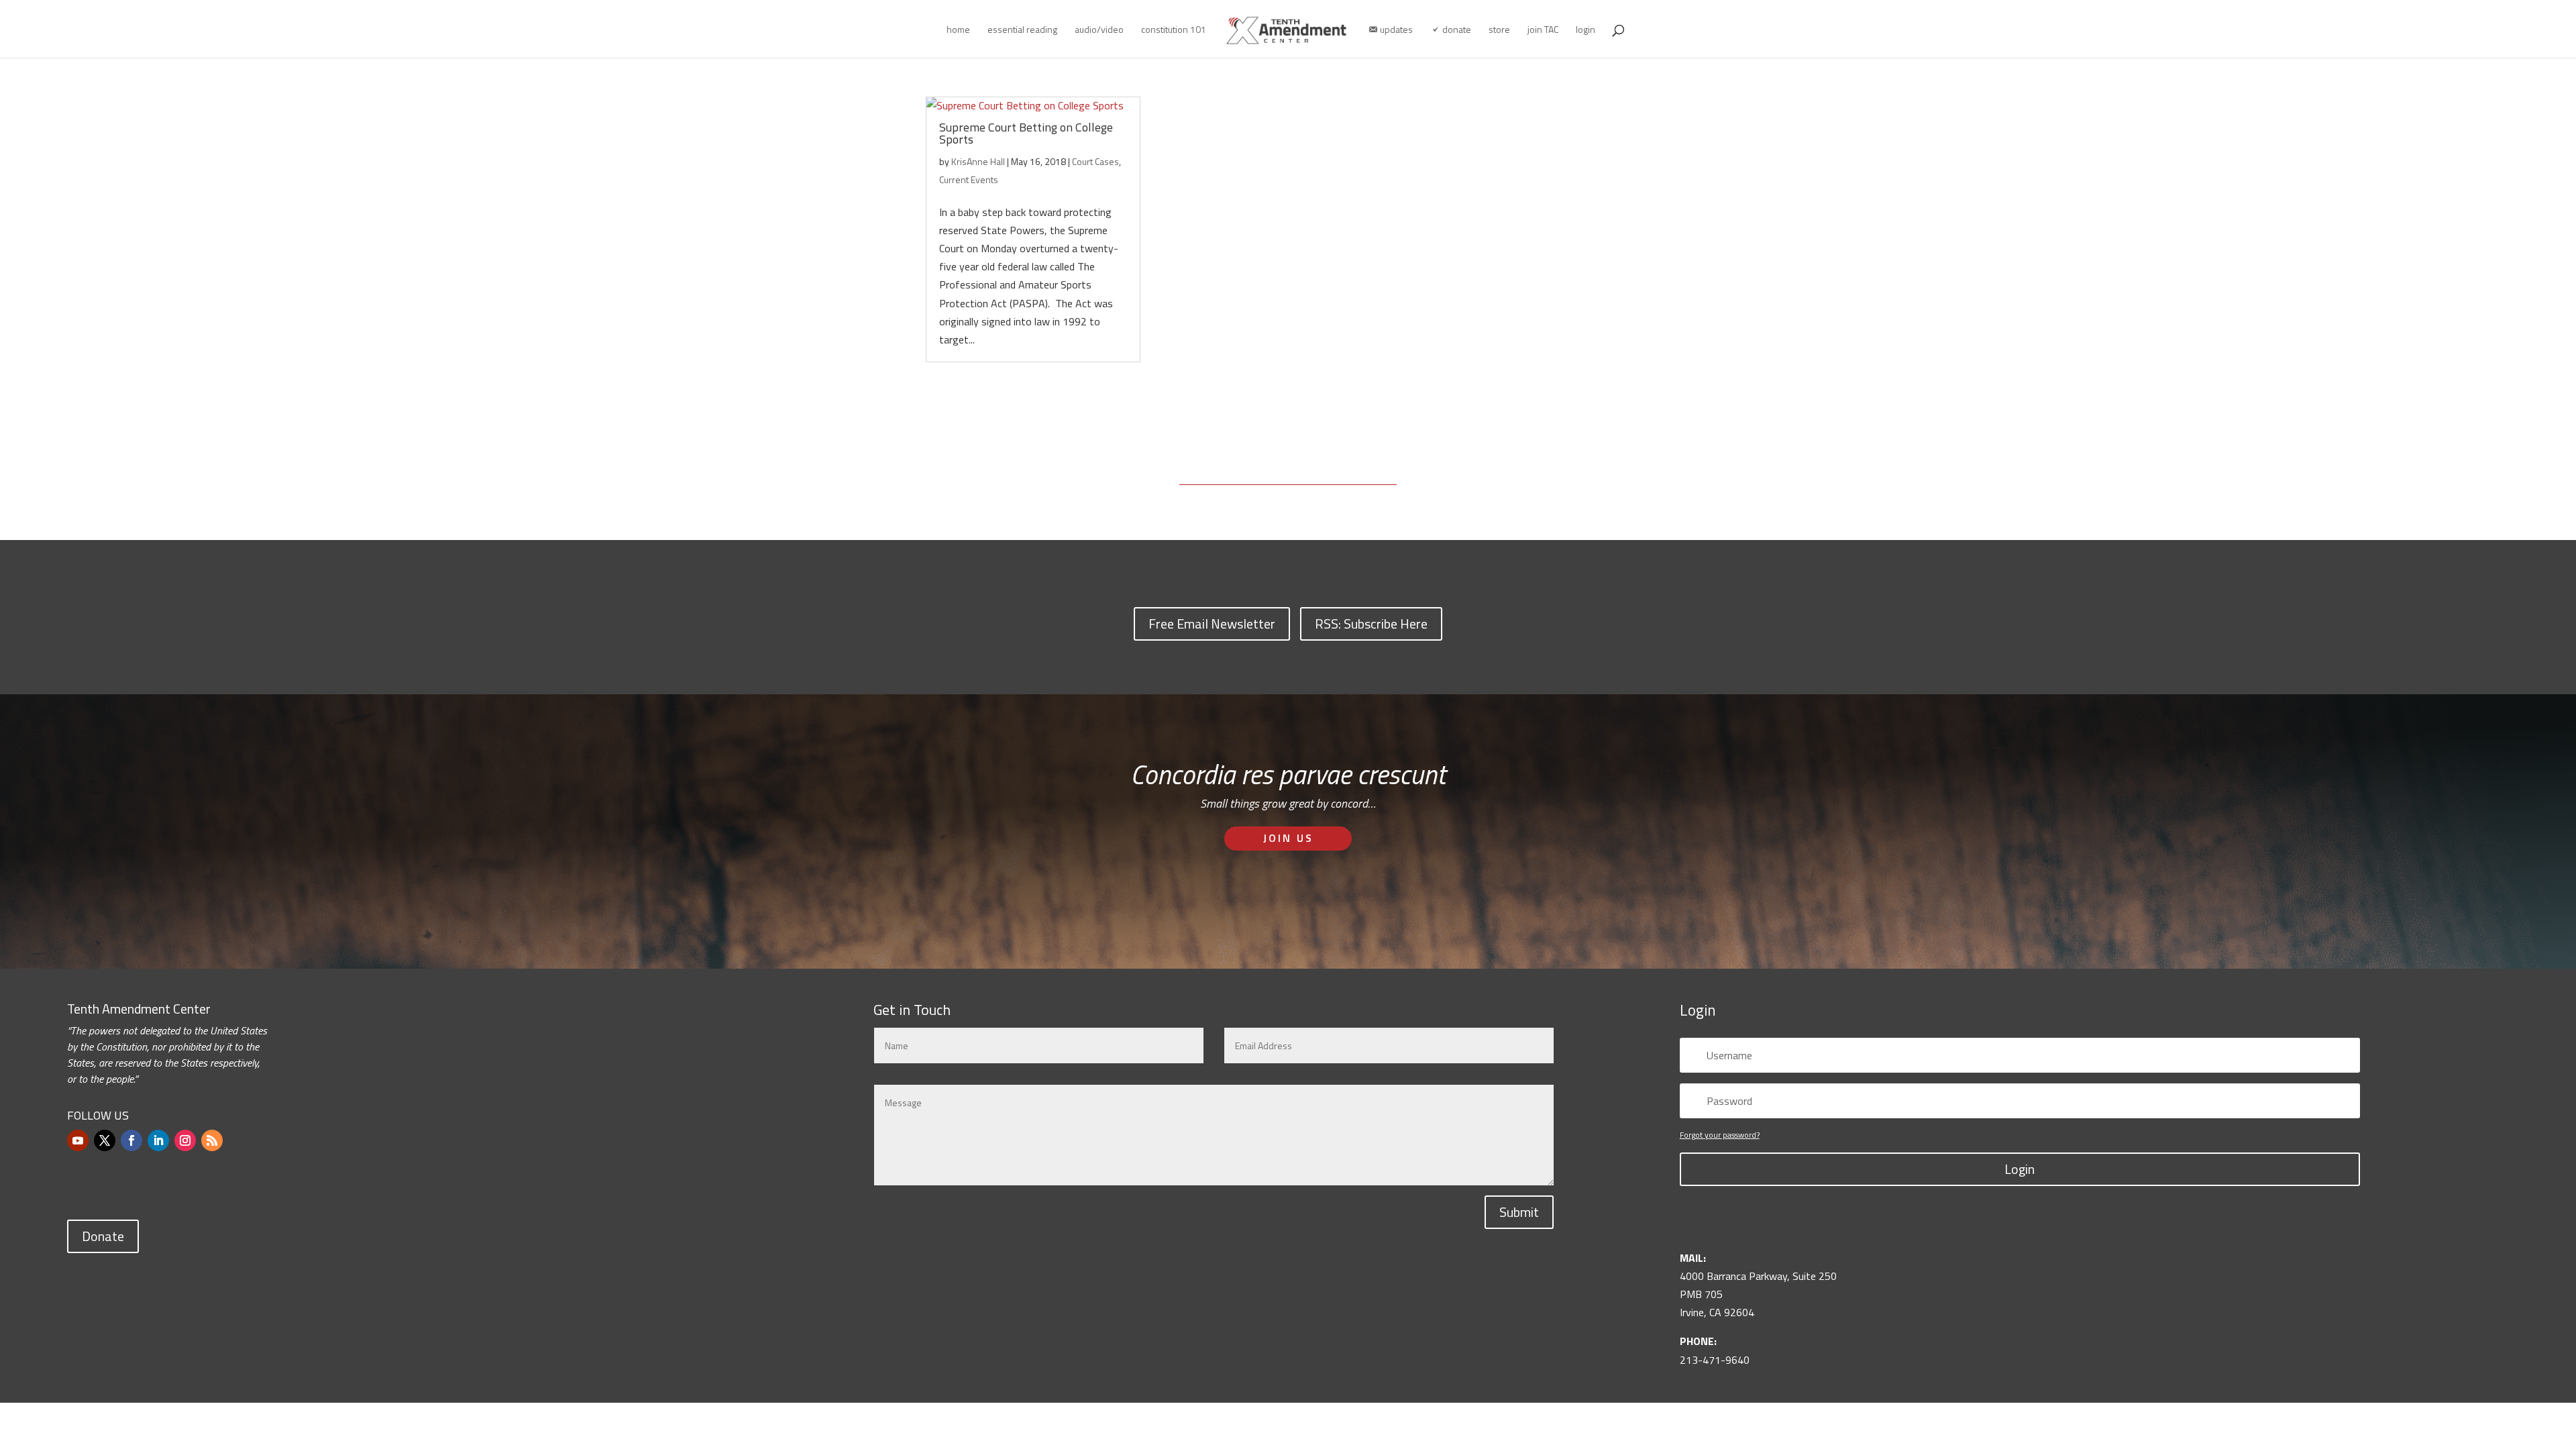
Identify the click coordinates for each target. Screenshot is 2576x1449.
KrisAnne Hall (978, 161)
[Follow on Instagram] (185, 1140)
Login (2020, 1169)
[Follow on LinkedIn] (158, 1140)
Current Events (969, 179)
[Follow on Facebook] (131, 1140)
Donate (103, 1236)
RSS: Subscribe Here (1371, 624)
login (1586, 31)
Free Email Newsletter (1212, 624)
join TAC (1543, 31)
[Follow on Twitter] (105, 1140)
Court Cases (1095, 161)
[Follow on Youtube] (78, 1140)
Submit (1519, 1212)
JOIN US (1288, 838)
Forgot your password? (1720, 1135)
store (1499, 31)
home (958, 31)
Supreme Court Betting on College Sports (1026, 133)
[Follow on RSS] (212, 1140)
